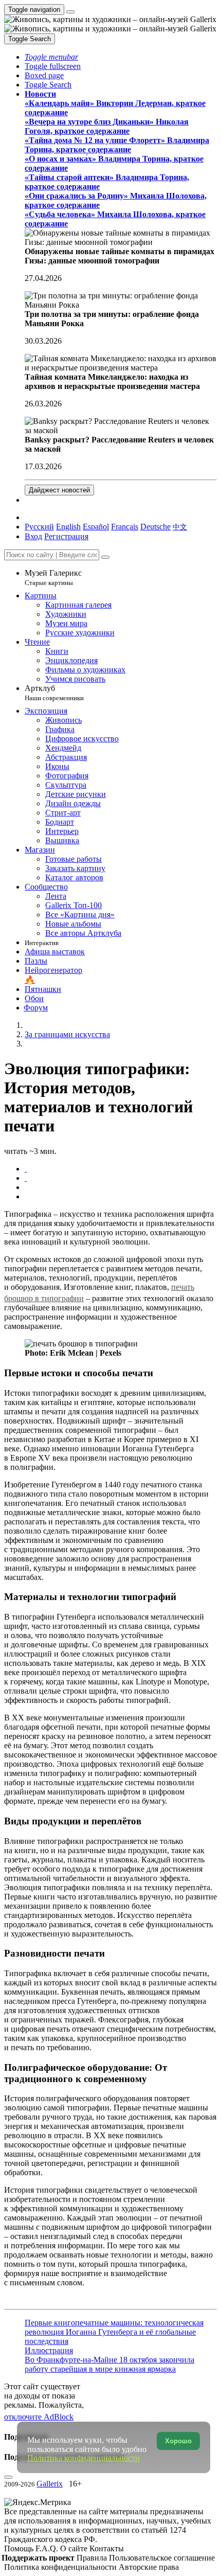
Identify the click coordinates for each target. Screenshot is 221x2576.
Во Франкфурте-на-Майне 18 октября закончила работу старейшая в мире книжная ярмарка (109, 2364)
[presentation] (121, 1187)
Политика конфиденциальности (61, 2567)
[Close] (105, 557)
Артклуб (54, 693)
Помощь (20, 2548)
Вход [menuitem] (33, 536)
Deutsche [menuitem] (155, 527)
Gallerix (50, 2484)
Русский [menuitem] (39, 527)
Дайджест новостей (59, 490)
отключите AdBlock (39, 2417)
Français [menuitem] (125, 527)
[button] (51, 57)
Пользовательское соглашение (162, 2558)
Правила (93, 2558)
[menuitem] (180, 527)
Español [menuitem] (96, 527)
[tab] (26, 1169)
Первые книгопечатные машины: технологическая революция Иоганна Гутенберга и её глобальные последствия (114, 2332)
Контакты (107, 2548)
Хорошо (178, 2441)
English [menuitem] (68, 527)
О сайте (75, 2548)
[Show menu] (70, 12)
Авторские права (149, 2567)
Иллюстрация (49, 2350)
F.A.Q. (48, 2548)
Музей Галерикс (53, 578)
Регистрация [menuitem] (66, 536)
